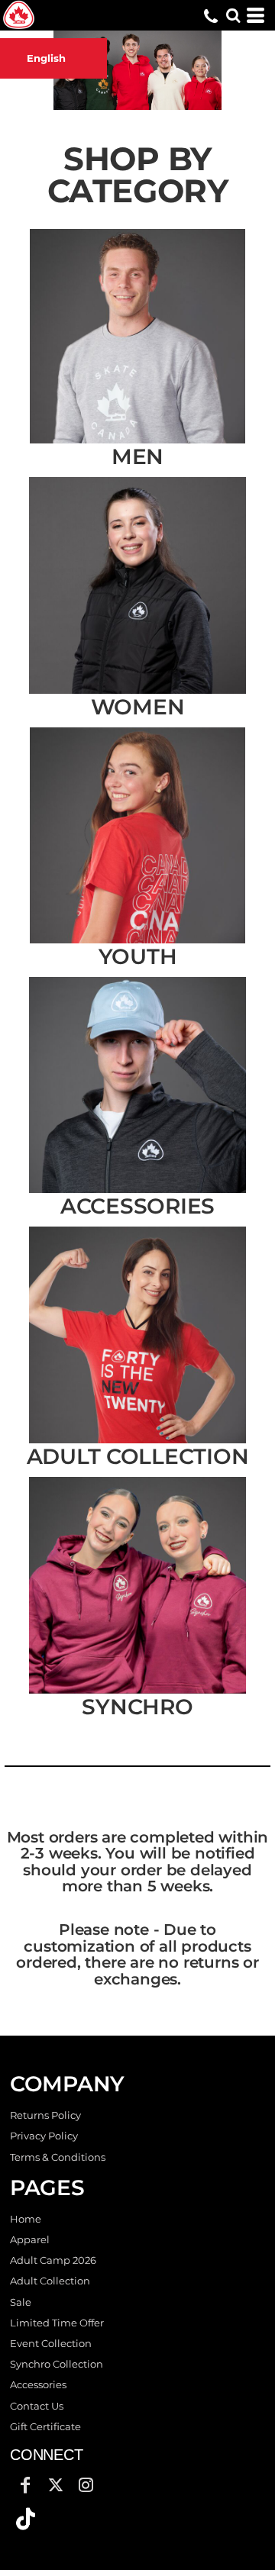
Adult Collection (50, 2281)
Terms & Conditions (58, 2157)
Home (26, 2219)
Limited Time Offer (57, 2323)
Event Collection (51, 2343)
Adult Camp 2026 (53, 2260)
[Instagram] (86, 2485)
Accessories (38, 2384)
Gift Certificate (45, 2426)
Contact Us (37, 2406)
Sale (21, 2302)
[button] (137, 70)
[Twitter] (56, 2485)
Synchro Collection (57, 2364)
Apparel (30, 2239)
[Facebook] (25, 2485)
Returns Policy (45, 2115)
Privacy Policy (44, 2136)
